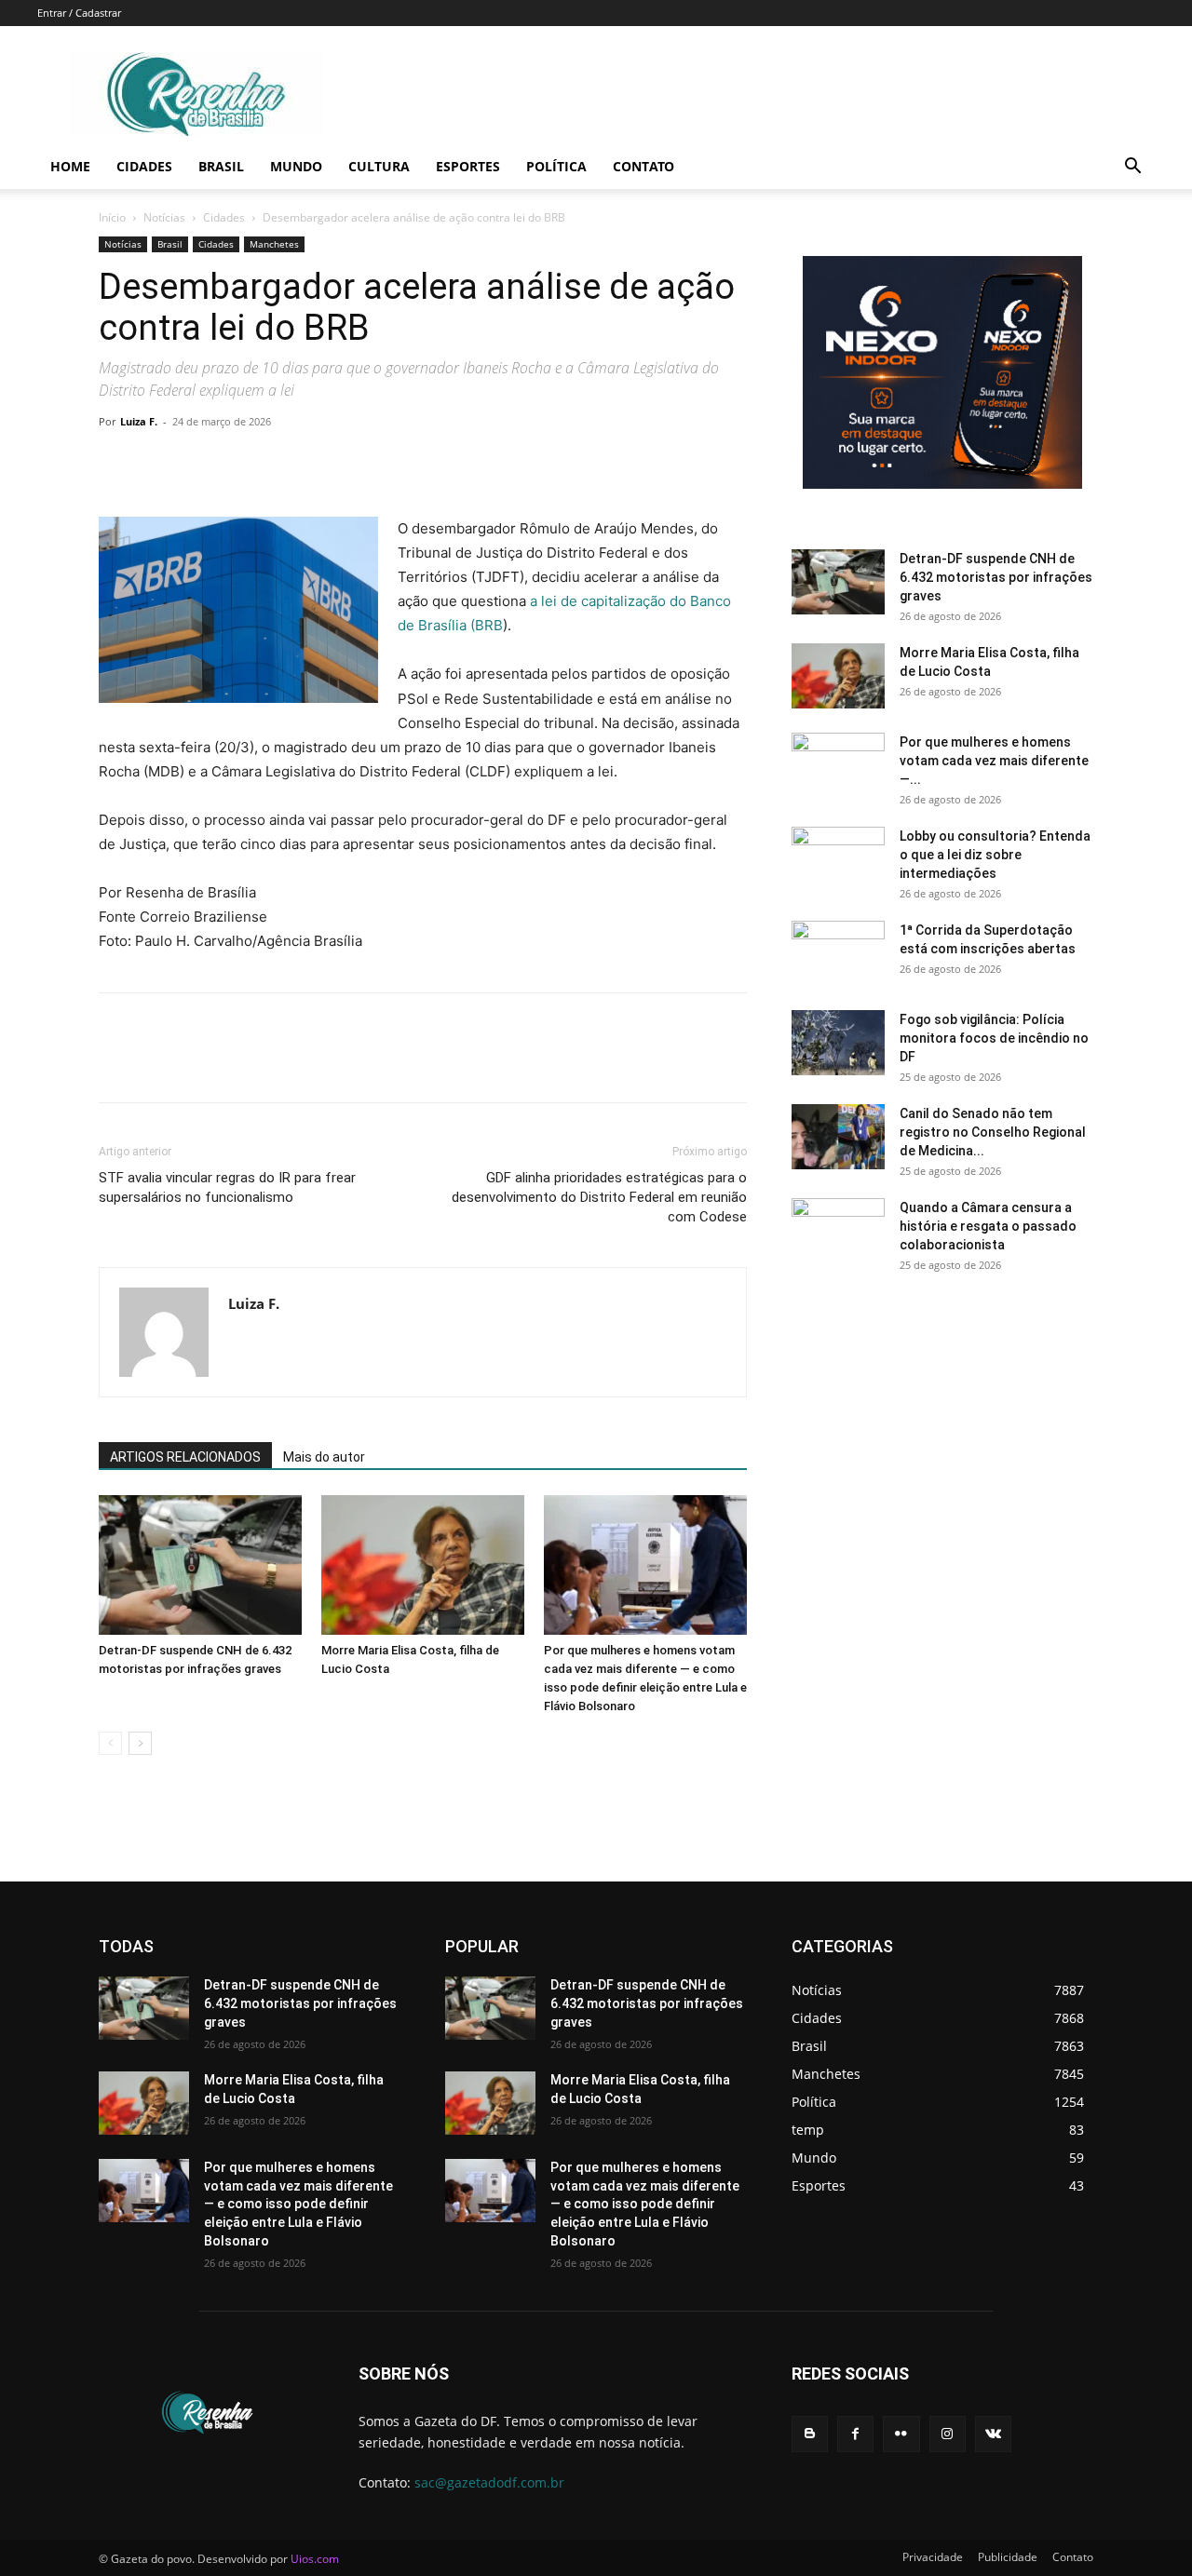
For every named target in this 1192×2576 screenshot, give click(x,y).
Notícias (164, 217)
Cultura (379, 166)
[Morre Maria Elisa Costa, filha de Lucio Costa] (423, 1565)
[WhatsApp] (246, 464)
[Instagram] (948, 2434)
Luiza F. (139, 421)
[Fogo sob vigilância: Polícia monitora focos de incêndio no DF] (838, 1043)
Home (70, 166)
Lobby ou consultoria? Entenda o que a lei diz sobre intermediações (995, 855)
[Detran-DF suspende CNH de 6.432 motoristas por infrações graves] (200, 1565)
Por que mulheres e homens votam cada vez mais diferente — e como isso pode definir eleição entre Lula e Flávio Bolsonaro (298, 2204)
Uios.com (315, 2559)
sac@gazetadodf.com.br (489, 2482)
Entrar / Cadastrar (79, 13)
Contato (643, 166)
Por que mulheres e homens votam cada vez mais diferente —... (994, 761)
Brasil (221, 166)
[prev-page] (110, 1743)
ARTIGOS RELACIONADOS (185, 1457)
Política (556, 166)
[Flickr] (901, 2434)
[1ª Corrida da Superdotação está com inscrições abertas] (838, 953)
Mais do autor (324, 1457)
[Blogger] (810, 2434)
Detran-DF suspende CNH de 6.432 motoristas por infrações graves (996, 577)
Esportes (468, 166)
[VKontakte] (993, 2434)
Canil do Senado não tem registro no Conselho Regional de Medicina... (993, 1132)
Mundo (296, 166)
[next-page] (140, 1743)
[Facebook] (117, 464)
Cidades (144, 166)
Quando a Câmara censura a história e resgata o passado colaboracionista (988, 1226)
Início (112, 217)
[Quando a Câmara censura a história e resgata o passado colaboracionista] (838, 1231)
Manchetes (274, 244)
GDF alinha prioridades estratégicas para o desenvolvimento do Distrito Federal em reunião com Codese (599, 1197)
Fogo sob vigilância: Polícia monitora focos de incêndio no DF (994, 1038)
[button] (1132, 168)
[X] (160, 464)
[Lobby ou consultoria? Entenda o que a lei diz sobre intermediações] (838, 859)
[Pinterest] (203, 464)
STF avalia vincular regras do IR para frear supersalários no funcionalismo (227, 1187)
